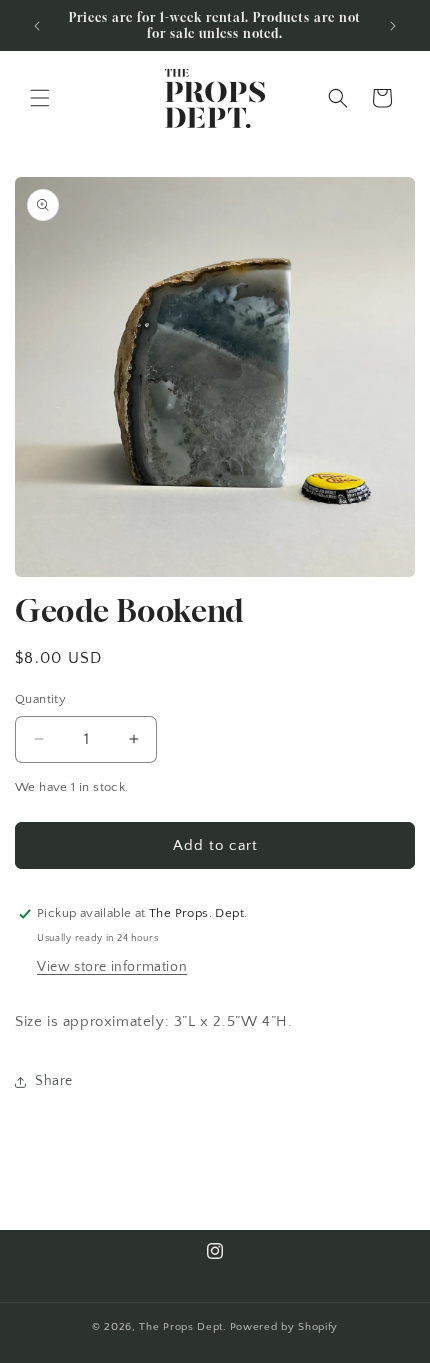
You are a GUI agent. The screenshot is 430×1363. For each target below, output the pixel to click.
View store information (112, 967)
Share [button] (54, 1081)
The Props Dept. (183, 1327)
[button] (40, 98)
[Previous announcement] (37, 26)
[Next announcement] (393, 26)
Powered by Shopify (284, 1327)
